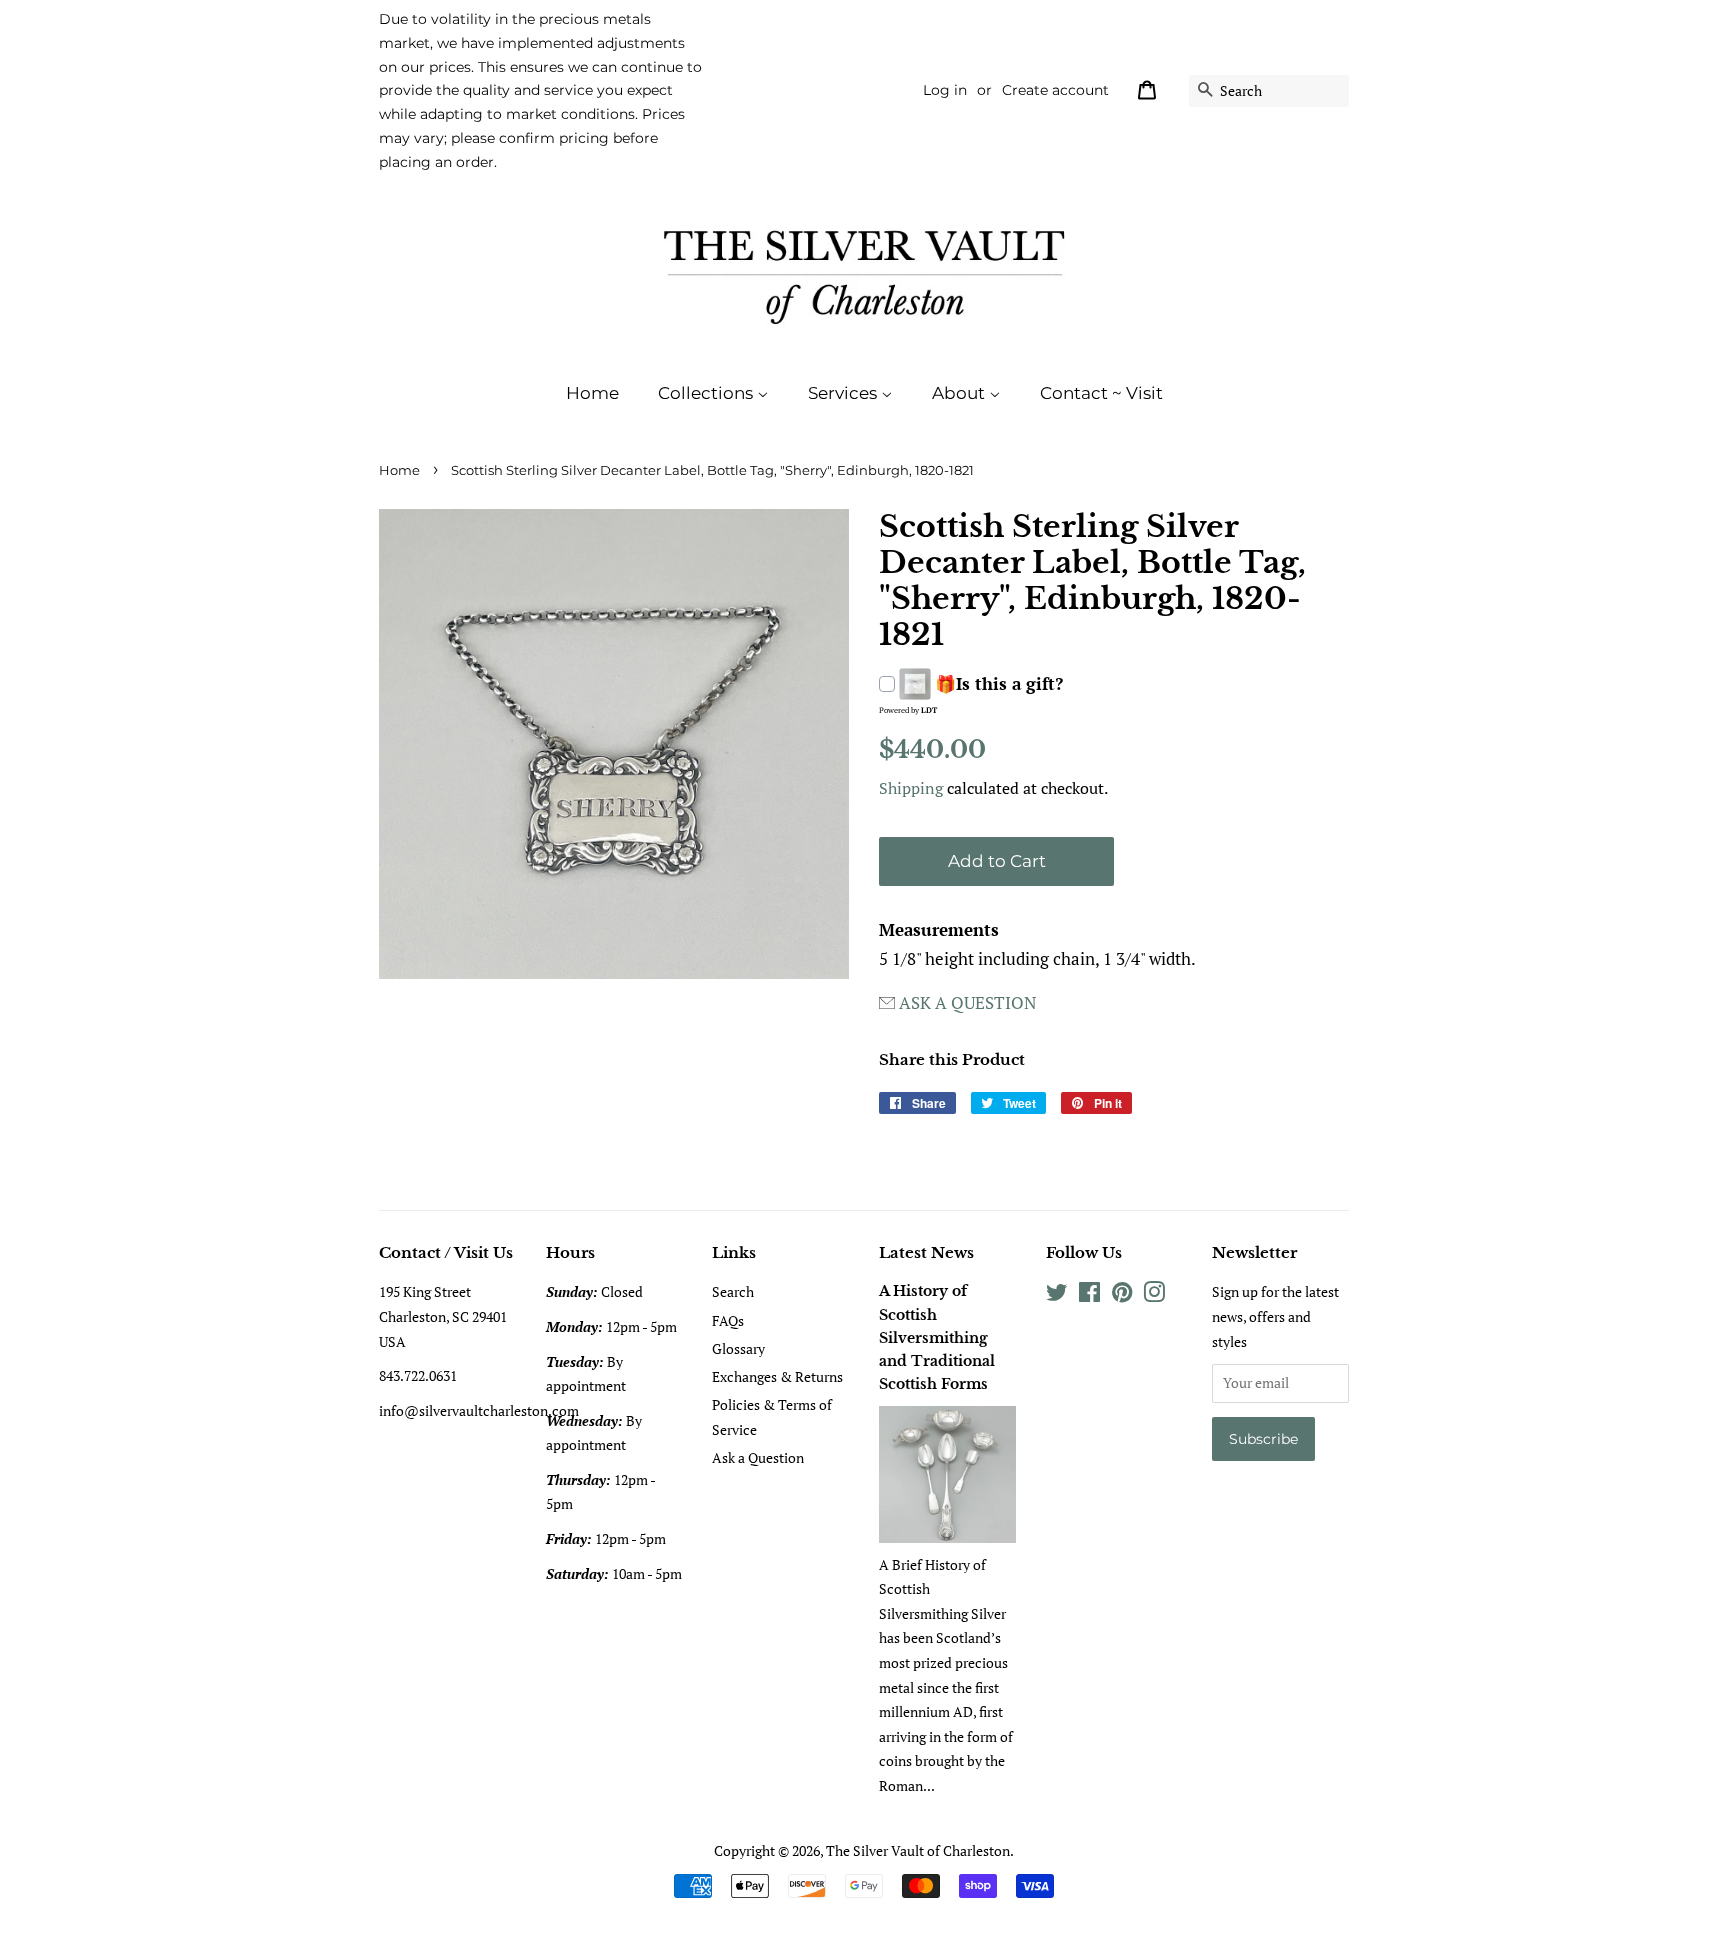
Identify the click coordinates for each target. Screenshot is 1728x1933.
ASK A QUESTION (967, 1002)
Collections (707, 393)
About (960, 393)
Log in (945, 90)
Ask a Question (758, 1457)
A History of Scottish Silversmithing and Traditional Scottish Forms (937, 1337)
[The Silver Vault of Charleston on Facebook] (1089, 1295)
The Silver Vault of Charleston (918, 1850)
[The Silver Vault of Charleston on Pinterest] (1122, 1295)
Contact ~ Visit (1101, 393)
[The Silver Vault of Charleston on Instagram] (1154, 1295)
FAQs (728, 1320)
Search (733, 1291)
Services (844, 393)
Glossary (738, 1348)
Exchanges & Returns (777, 1376)
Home (592, 393)
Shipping (911, 788)
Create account (1055, 90)
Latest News (926, 1252)
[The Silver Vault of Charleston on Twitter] (1057, 1295)
